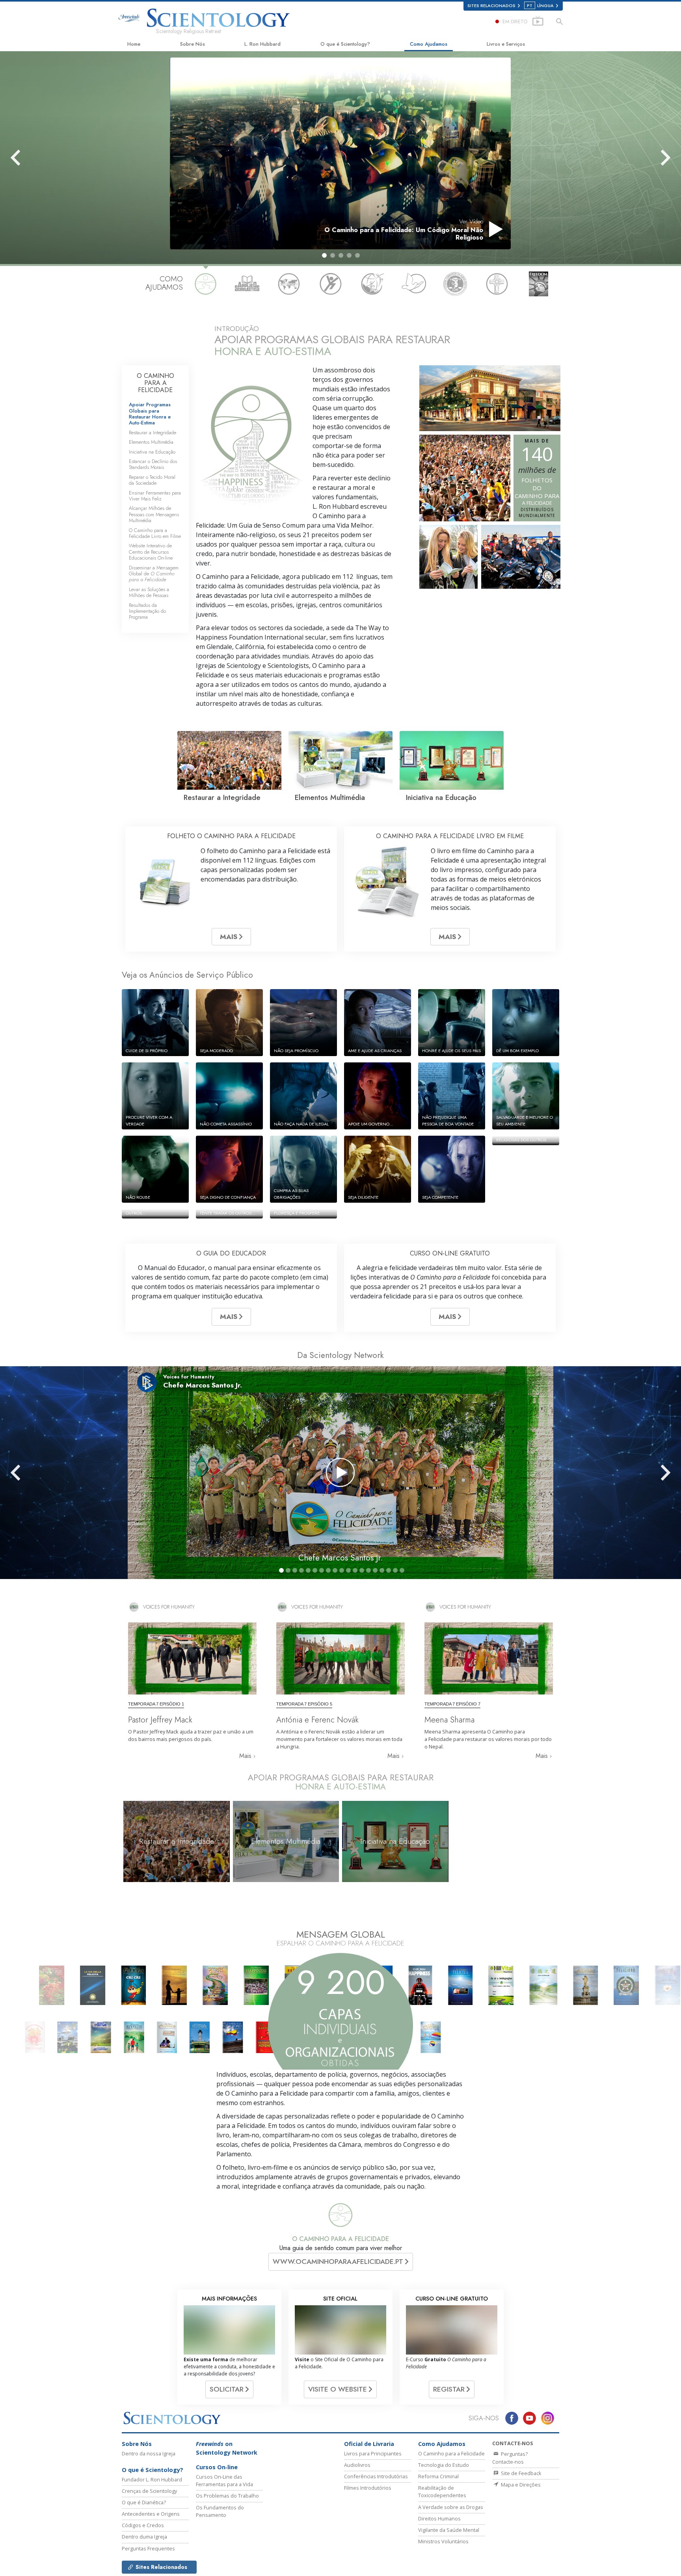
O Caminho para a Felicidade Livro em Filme (155, 533)
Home (134, 44)
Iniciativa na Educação (152, 452)
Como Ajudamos (429, 44)
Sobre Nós (193, 44)
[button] (324, 255)
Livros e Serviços (506, 44)
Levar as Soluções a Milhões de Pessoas (149, 592)
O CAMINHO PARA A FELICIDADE (155, 383)
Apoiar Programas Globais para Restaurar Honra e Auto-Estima (150, 414)
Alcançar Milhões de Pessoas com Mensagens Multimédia (154, 514)
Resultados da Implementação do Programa (147, 611)
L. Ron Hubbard (262, 44)
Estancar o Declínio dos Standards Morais (153, 464)
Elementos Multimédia (151, 442)
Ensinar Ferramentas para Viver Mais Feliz (155, 496)
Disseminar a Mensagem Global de (154, 574)
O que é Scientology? (345, 44)
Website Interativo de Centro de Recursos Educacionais (151, 552)
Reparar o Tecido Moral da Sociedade (152, 480)
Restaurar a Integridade (153, 432)
